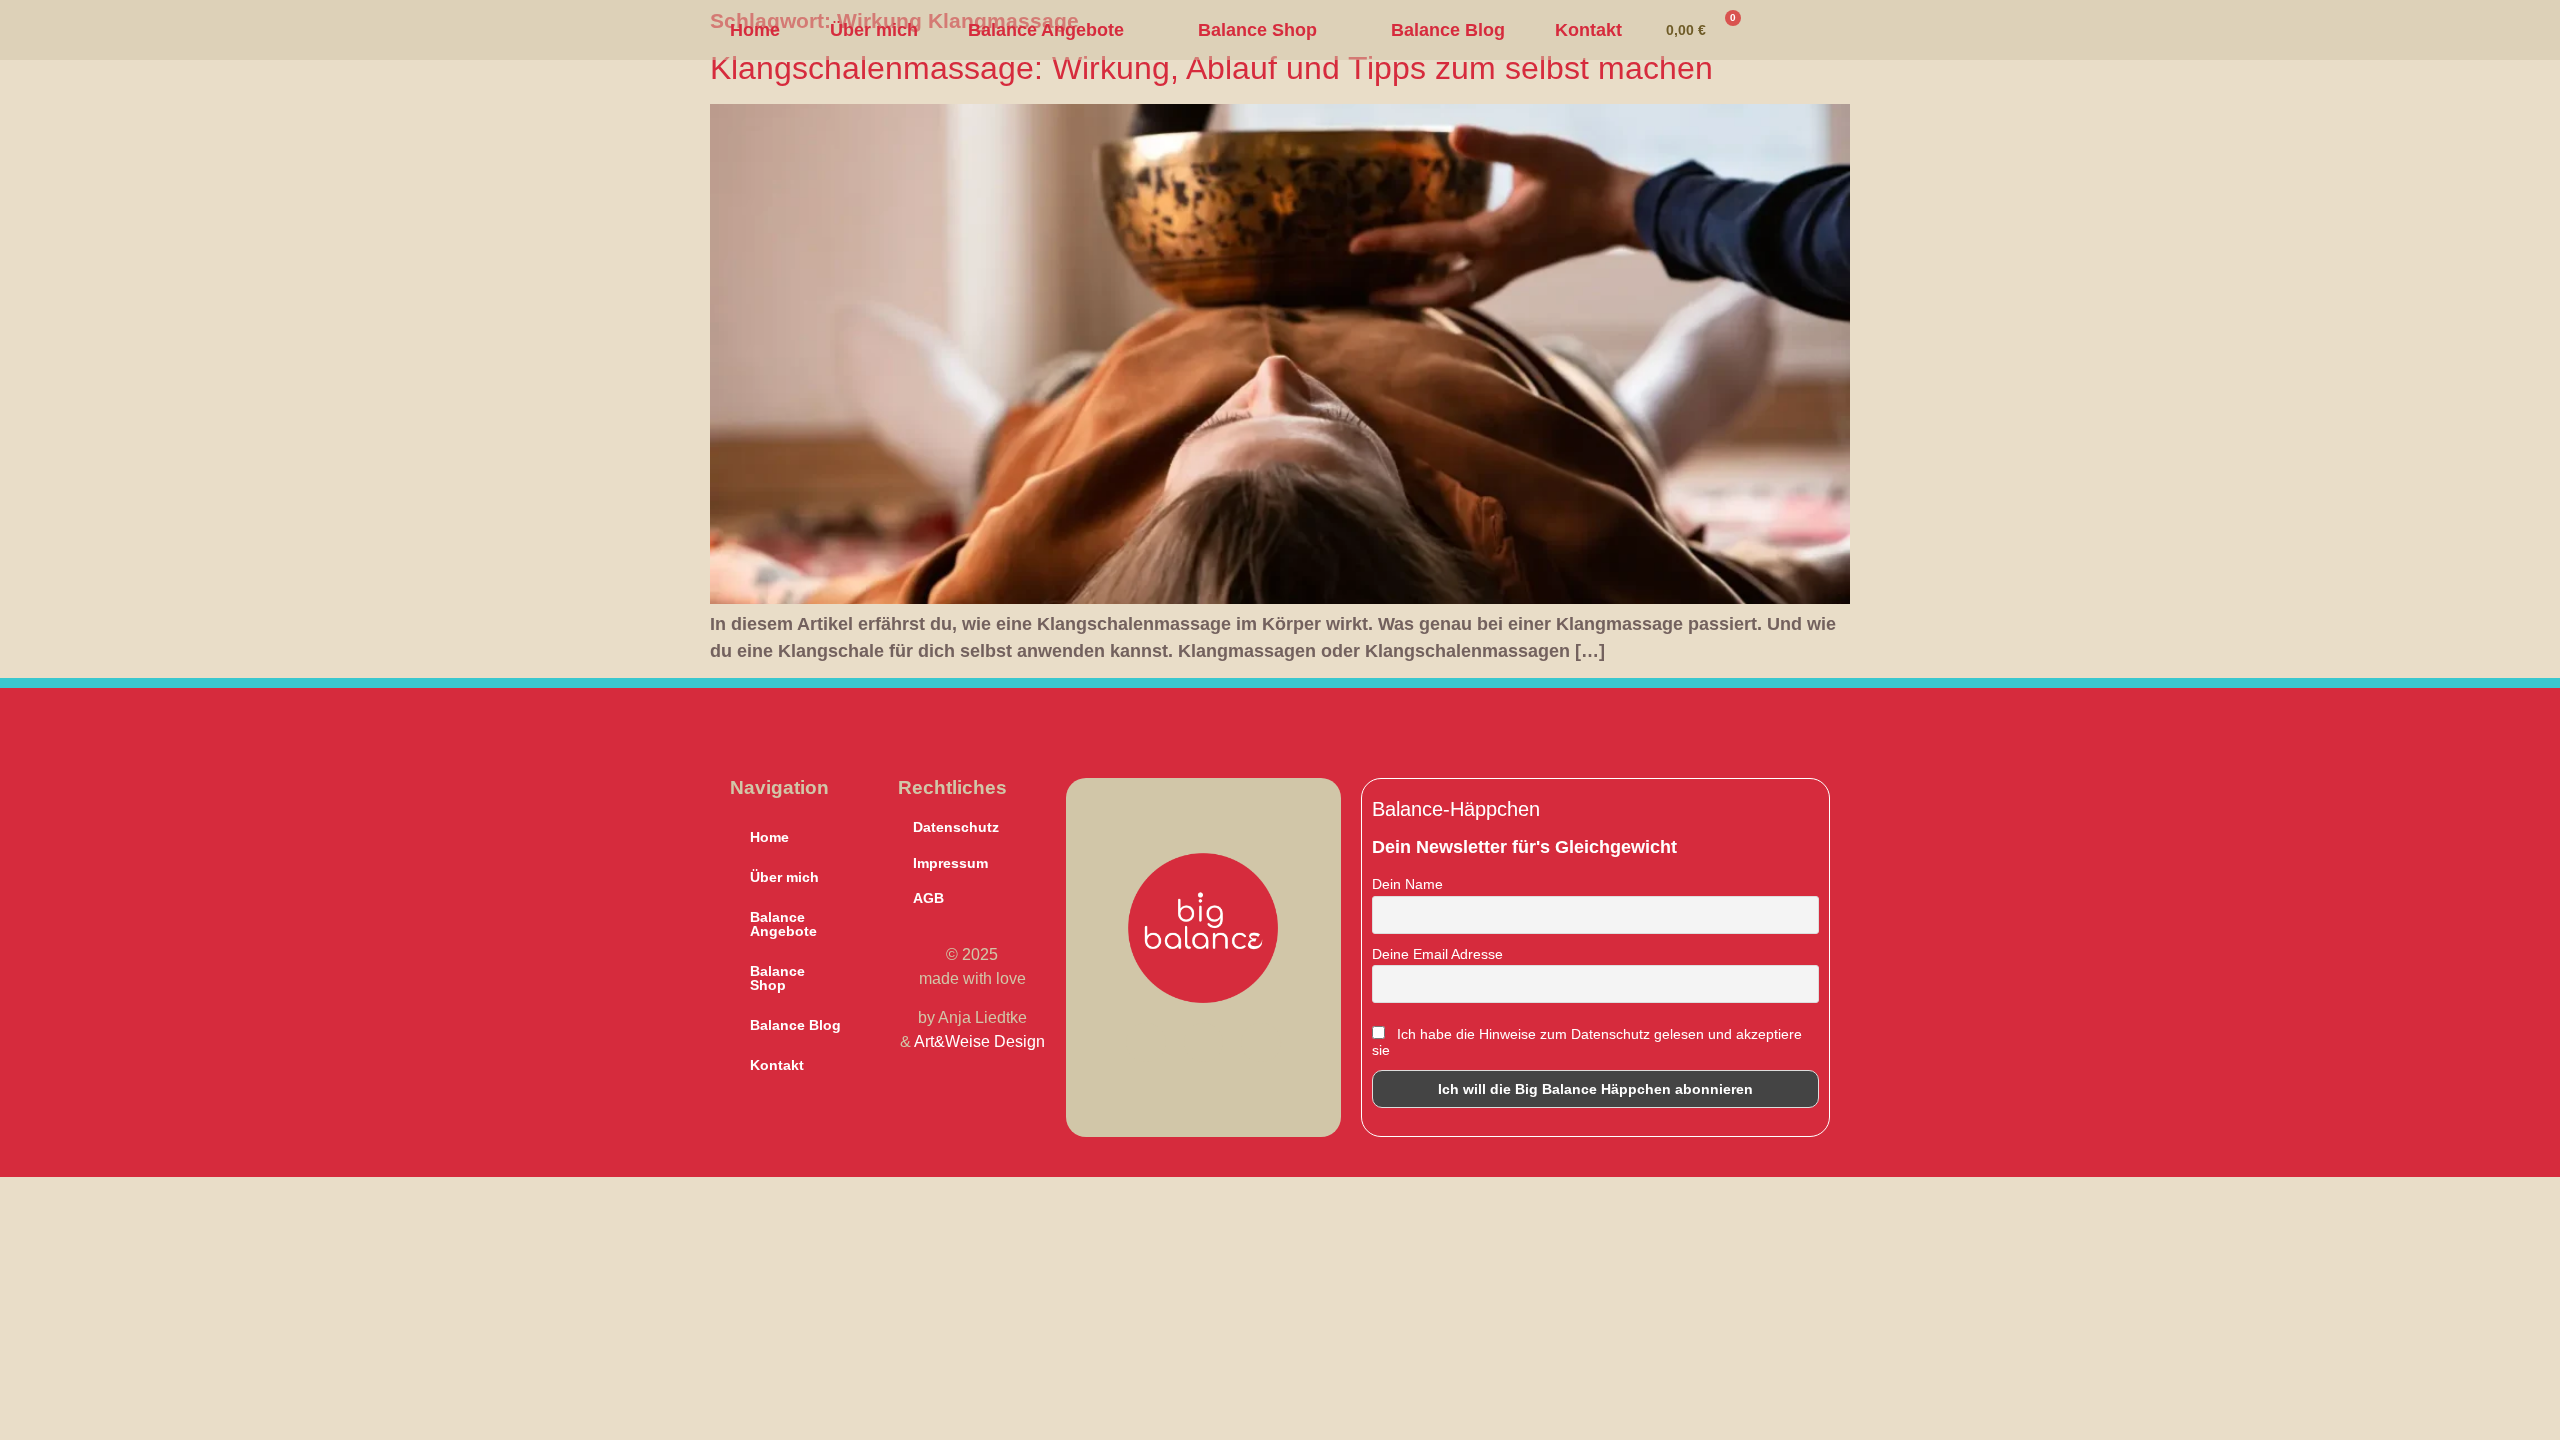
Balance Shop (1257, 30)
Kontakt (1588, 30)
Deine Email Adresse (1437, 954)
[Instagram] (1204, 1043)
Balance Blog (1448, 30)
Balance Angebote (1046, 30)
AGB (928, 898)
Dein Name (1407, 884)
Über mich (874, 30)
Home (755, 30)
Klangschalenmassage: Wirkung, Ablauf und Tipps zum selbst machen (1211, 68)
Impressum (950, 863)
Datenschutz (956, 827)
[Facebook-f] (1146, 1043)
